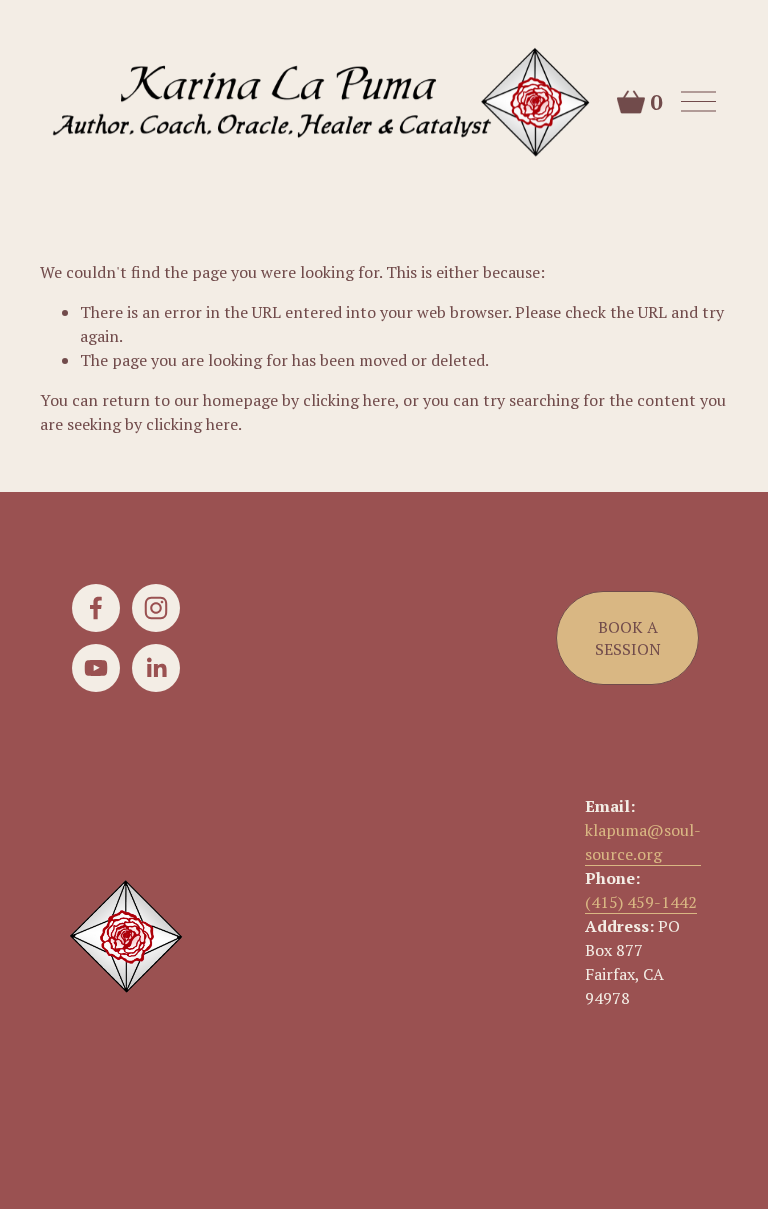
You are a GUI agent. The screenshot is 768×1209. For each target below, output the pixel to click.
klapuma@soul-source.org (643, 842)
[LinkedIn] (156, 668)
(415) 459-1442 (641, 902)
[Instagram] (156, 608)
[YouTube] (96, 668)
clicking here (349, 400)
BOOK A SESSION (628, 638)
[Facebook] (96, 608)
